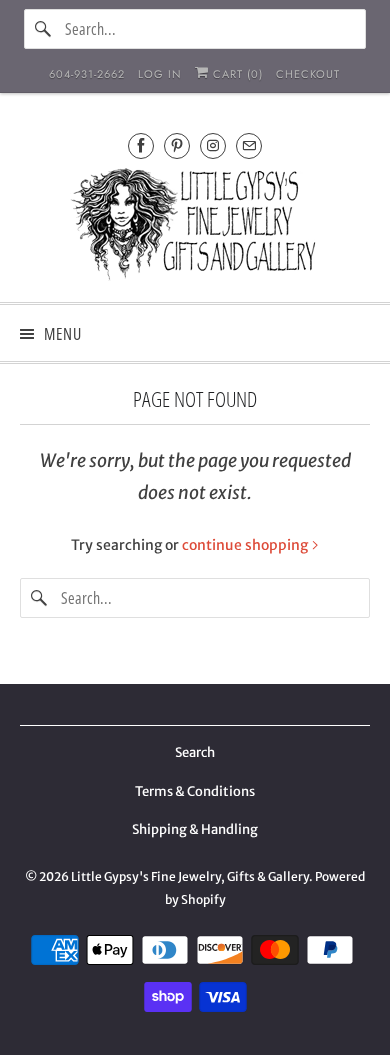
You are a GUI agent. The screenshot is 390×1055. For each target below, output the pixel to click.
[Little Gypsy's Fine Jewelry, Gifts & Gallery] (195, 227)
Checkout (308, 74)
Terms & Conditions (195, 791)
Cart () (236, 74)
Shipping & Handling (195, 829)
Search (195, 752)
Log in (160, 74)
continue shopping (246, 545)
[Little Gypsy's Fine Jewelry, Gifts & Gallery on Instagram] (213, 145)
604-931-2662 (87, 74)
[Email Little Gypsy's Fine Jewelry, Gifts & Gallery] (249, 145)
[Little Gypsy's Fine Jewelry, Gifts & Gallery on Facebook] (141, 145)
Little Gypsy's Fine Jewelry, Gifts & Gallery (190, 876)
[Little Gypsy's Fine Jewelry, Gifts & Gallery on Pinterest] (177, 145)
